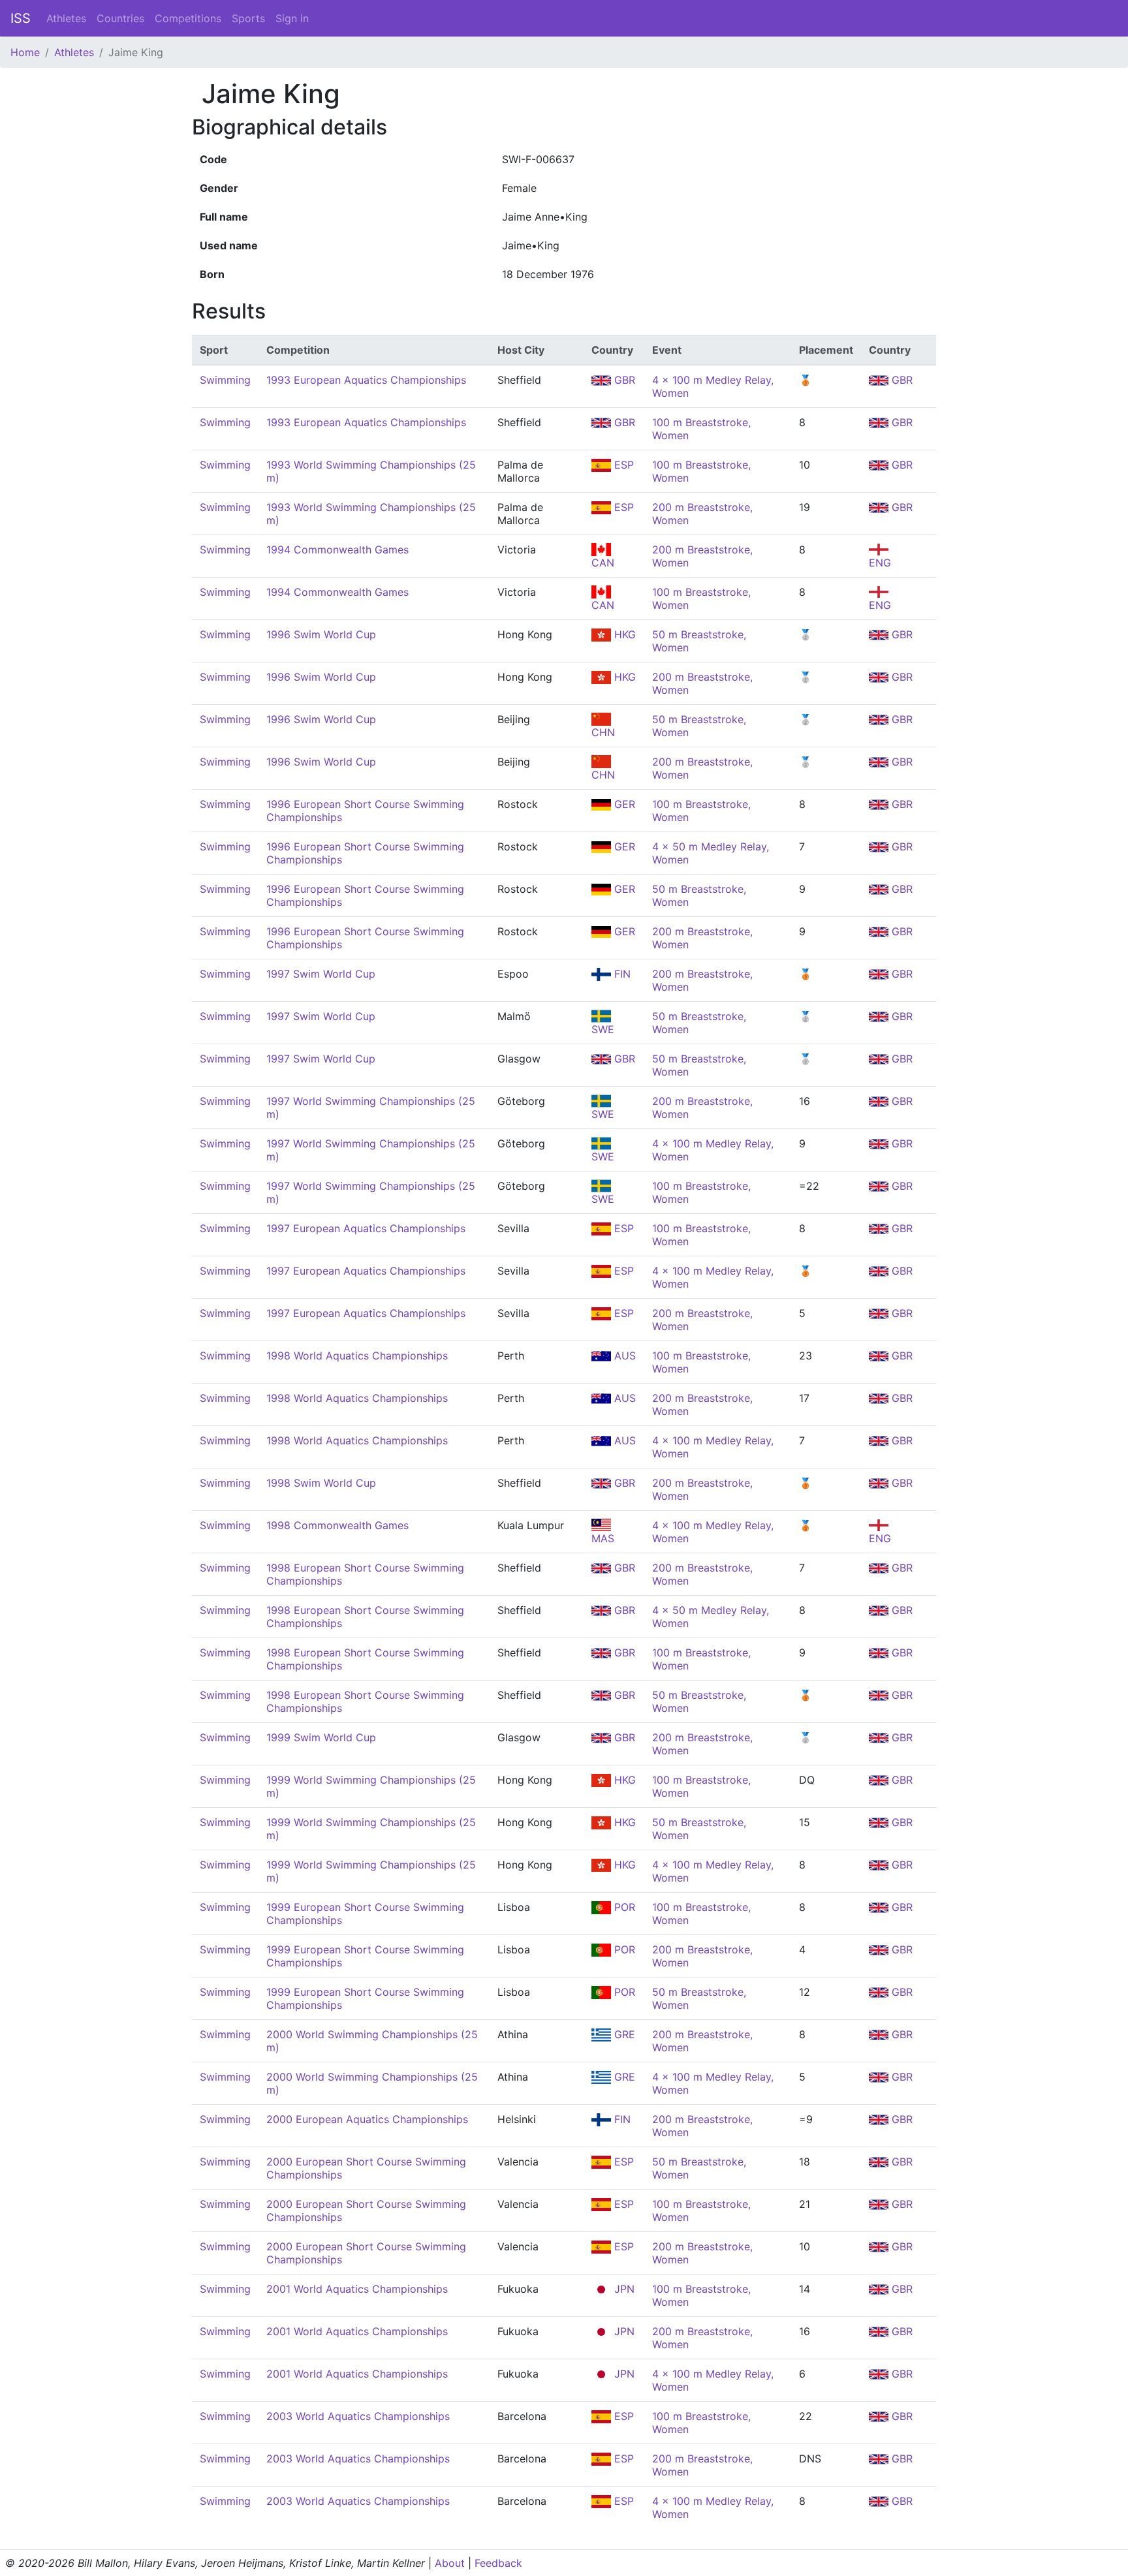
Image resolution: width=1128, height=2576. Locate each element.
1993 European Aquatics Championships (366, 380)
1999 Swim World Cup (321, 1737)
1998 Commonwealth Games (337, 1525)
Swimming (225, 380)
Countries (120, 18)
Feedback (498, 2563)
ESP (622, 465)
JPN (623, 2289)
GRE (623, 2034)
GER (623, 804)
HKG (623, 634)
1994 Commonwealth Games (337, 550)
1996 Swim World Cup (321, 634)
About (450, 2563)
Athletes (66, 18)
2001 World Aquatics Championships (357, 2289)
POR (623, 1907)
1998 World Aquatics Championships (357, 1356)
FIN (621, 974)
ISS (21, 18)
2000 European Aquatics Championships (367, 2119)
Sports (248, 18)
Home (25, 52)
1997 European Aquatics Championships (366, 1228)
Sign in (292, 18)
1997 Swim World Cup (321, 974)
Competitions (188, 18)
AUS (623, 1356)
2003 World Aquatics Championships (358, 2416)
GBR (623, 380)
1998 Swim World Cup (321, 1483)
